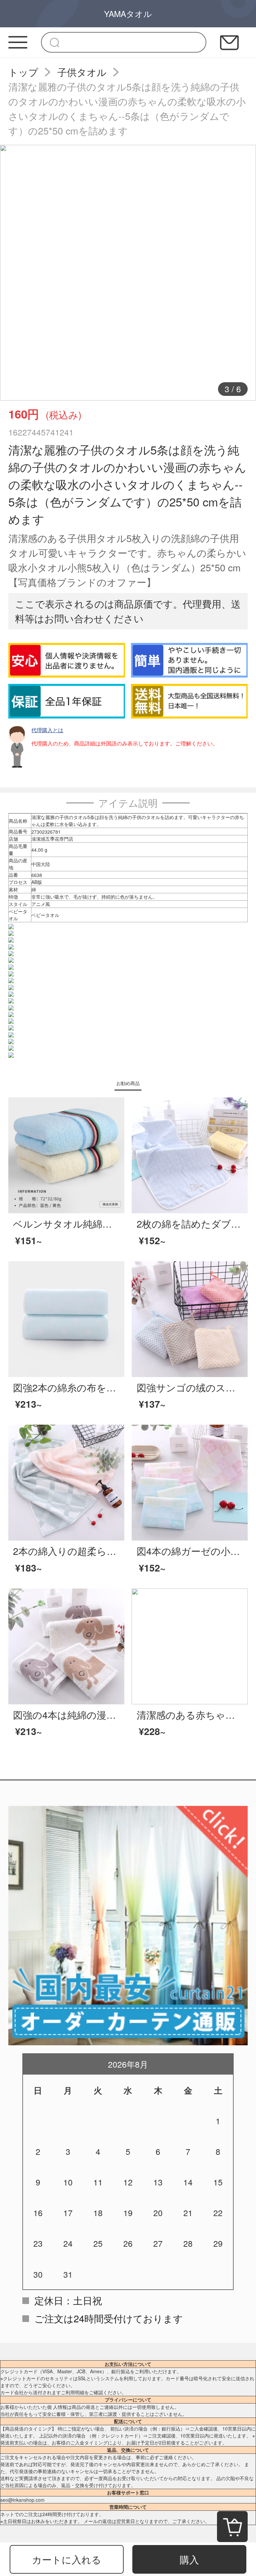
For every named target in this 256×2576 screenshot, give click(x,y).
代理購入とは (47, 730)
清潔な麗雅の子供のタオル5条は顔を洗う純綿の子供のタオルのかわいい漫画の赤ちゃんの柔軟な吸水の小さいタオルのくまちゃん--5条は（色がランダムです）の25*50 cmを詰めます (127, 108)
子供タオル (82, 72)
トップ (23, 72)
